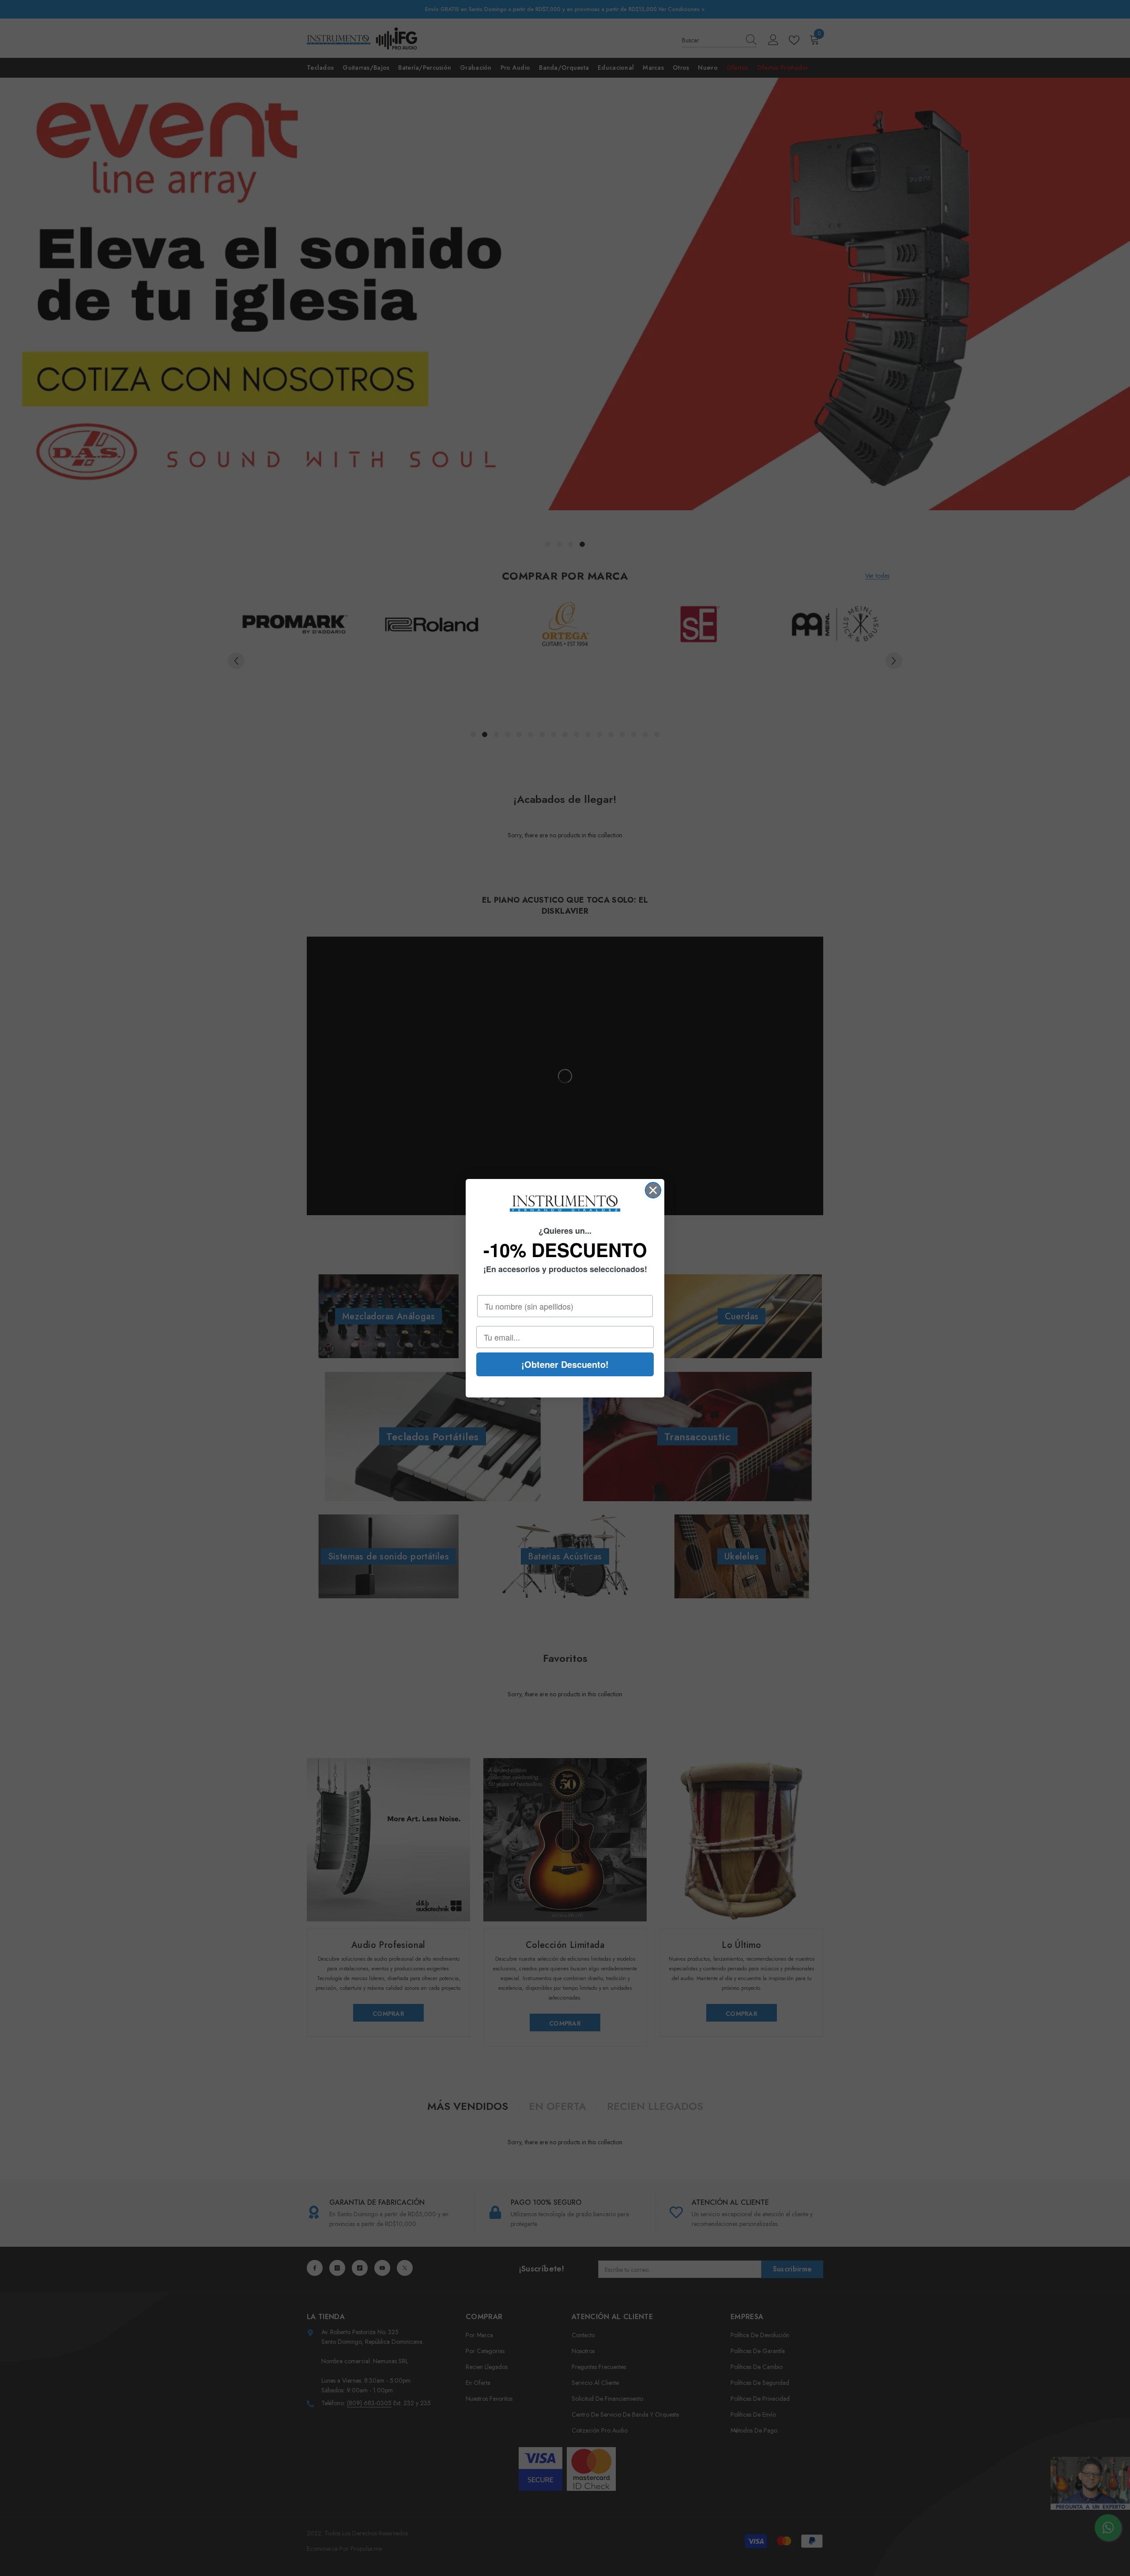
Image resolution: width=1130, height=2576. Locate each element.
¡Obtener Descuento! (565, 1364)
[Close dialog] (653, 1190)
